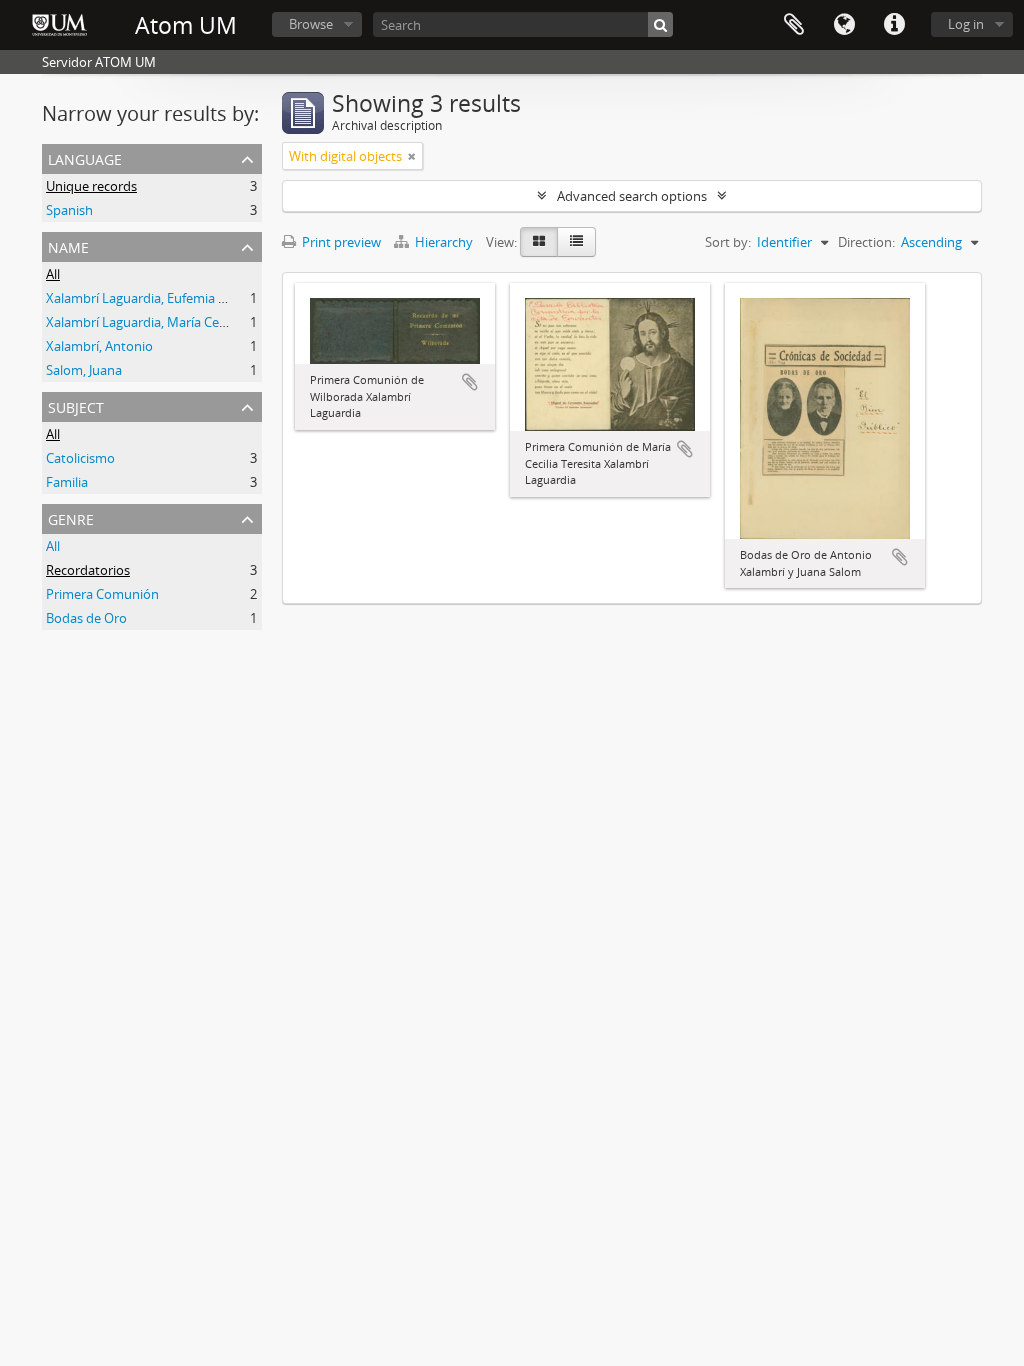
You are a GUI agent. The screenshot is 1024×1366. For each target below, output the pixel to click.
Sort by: (728, 242)
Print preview (340, 242)
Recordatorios (88, 570)
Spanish (69, 210)
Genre (71, 517)
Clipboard (794, 25)
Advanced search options (632, 196)
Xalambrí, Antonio (99, 346)
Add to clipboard (470, 382)
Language (844, 25)
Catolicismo (80, 458)
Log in (966, 24)
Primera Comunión (102, 594)
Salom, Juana (84, 370)
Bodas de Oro (86, 618)
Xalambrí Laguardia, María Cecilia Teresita (168, 322)
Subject (76, 405)
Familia (67, 482)
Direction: (866, 242)
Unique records (91, 186)
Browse (311, 24)
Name (68, 245)
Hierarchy (444, 242)
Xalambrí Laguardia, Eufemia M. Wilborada (171, 298)
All (53, 274)
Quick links (894, 25)
